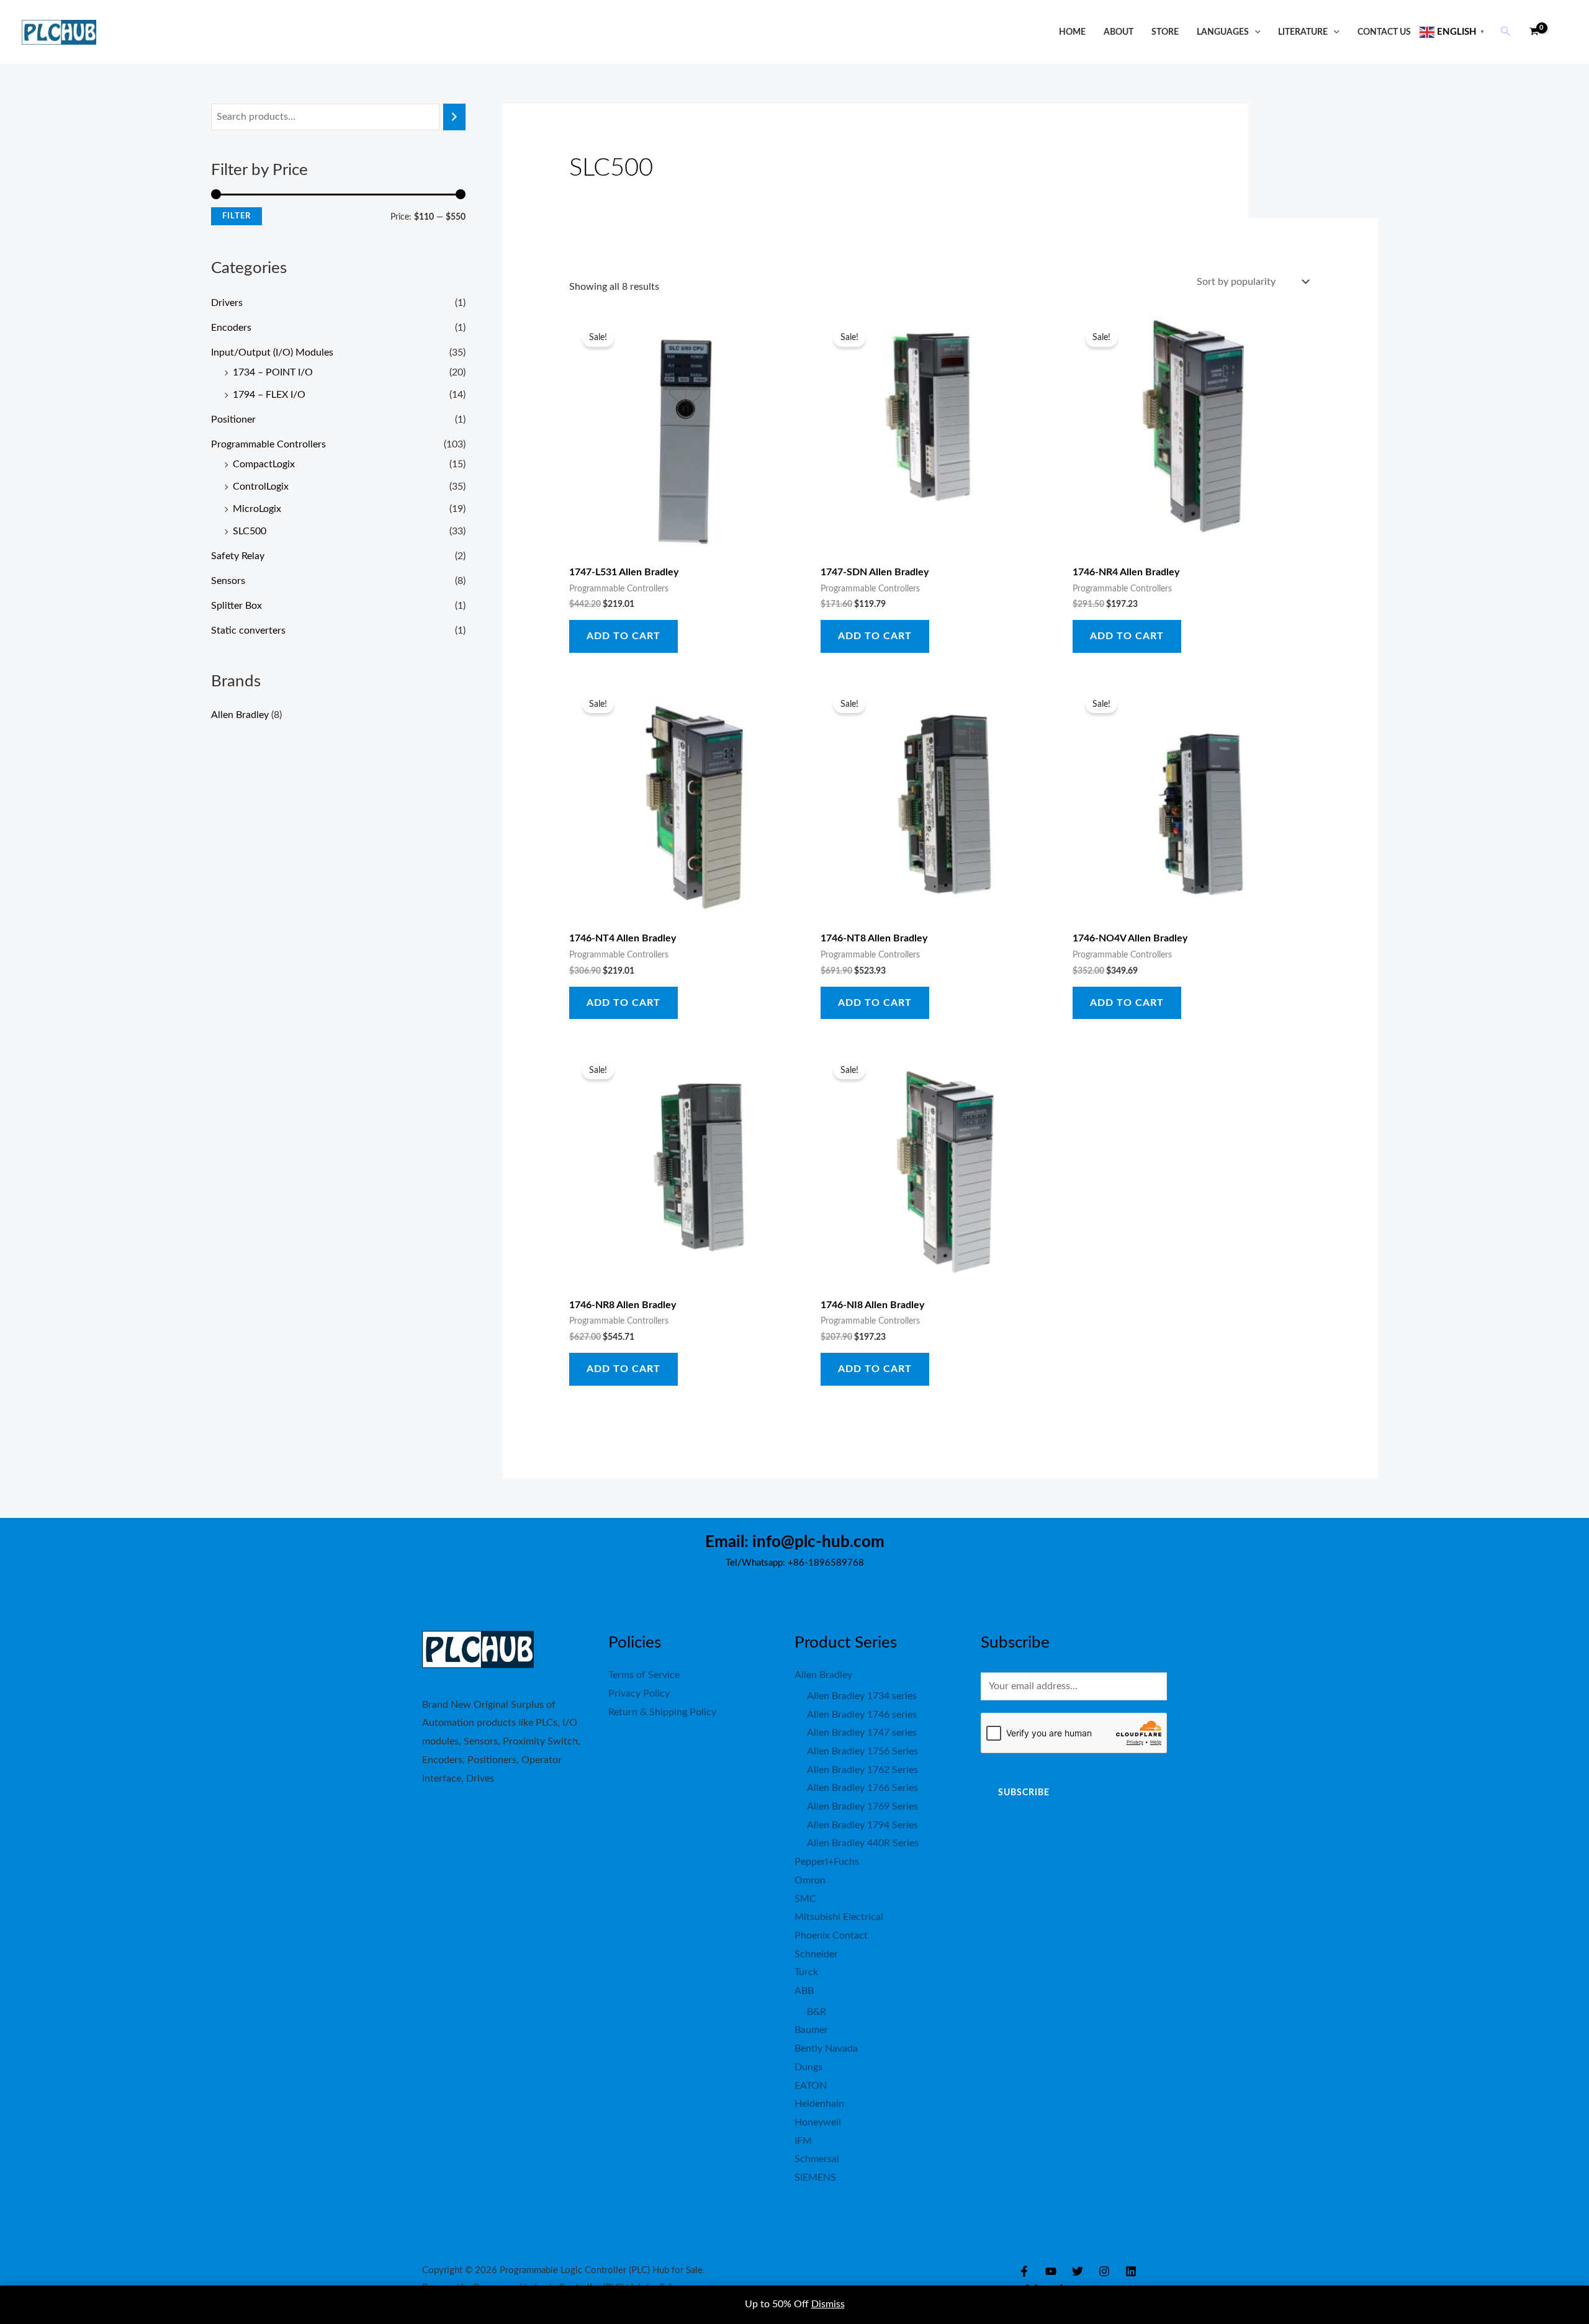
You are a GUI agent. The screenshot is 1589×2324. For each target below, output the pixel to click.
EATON (811, 2086)
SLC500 (250, 531)
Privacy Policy (639, 1694)
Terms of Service (644, 1675)
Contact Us (1384, 32)
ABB (804, 1991)
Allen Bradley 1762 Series (862, 1770)
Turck (806, 1972)
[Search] (454, 117)
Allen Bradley (240, 715)
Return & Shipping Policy (662, 1712)
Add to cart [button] (623, 636)
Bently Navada (826, 2048)
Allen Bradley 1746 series (862, 1715)
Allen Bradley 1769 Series (862, 1806)
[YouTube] (1051, 2271)
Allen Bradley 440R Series (863, 1843)
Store (1165, 32)
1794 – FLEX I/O (269, 395)
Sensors (228, 581)
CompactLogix (264, 464)
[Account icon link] (1562, 32)
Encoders (231, 328)
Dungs (808, 2067)
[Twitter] (1078, 2271)
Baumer (811, 2030)
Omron (810, 1880)
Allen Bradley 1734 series (862, 1696)
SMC (805, 1899)
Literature (1303, 32)
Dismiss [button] (828, 2304)
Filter (236, 216)
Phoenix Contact (831, 1936)
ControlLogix (261, 487)
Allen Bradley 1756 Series (862, 1751)
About (1119, 32)
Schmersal (817, 2159)
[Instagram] (1104, 2271)
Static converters (248, 630)
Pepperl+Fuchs (827, 1862)
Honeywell (818, 2122)
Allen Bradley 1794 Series (862, 1825)
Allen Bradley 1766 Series (862, 1788)
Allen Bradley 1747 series (862, 1733)
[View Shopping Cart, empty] (1534, 32)
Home (1072, 32)
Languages (1223, 32)
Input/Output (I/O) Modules (272, 352)
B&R (817, 2012)
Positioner (233, 419)
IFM (803, 2141)
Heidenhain (819, 2104)
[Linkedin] (1131, 2271)
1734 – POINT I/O (273, 372)
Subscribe (1024, 1793)
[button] (1255, 32)
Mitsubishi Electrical (839, 1917)
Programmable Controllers (268, 444)
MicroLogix (257, 509)
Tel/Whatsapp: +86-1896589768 (795, 1563)
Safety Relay (238, 556)
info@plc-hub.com (818, 1542)
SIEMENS (815, 2178)
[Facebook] (1024, 2271)
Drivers (227, 303)
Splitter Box (236, 606)
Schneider (816, 1954)
